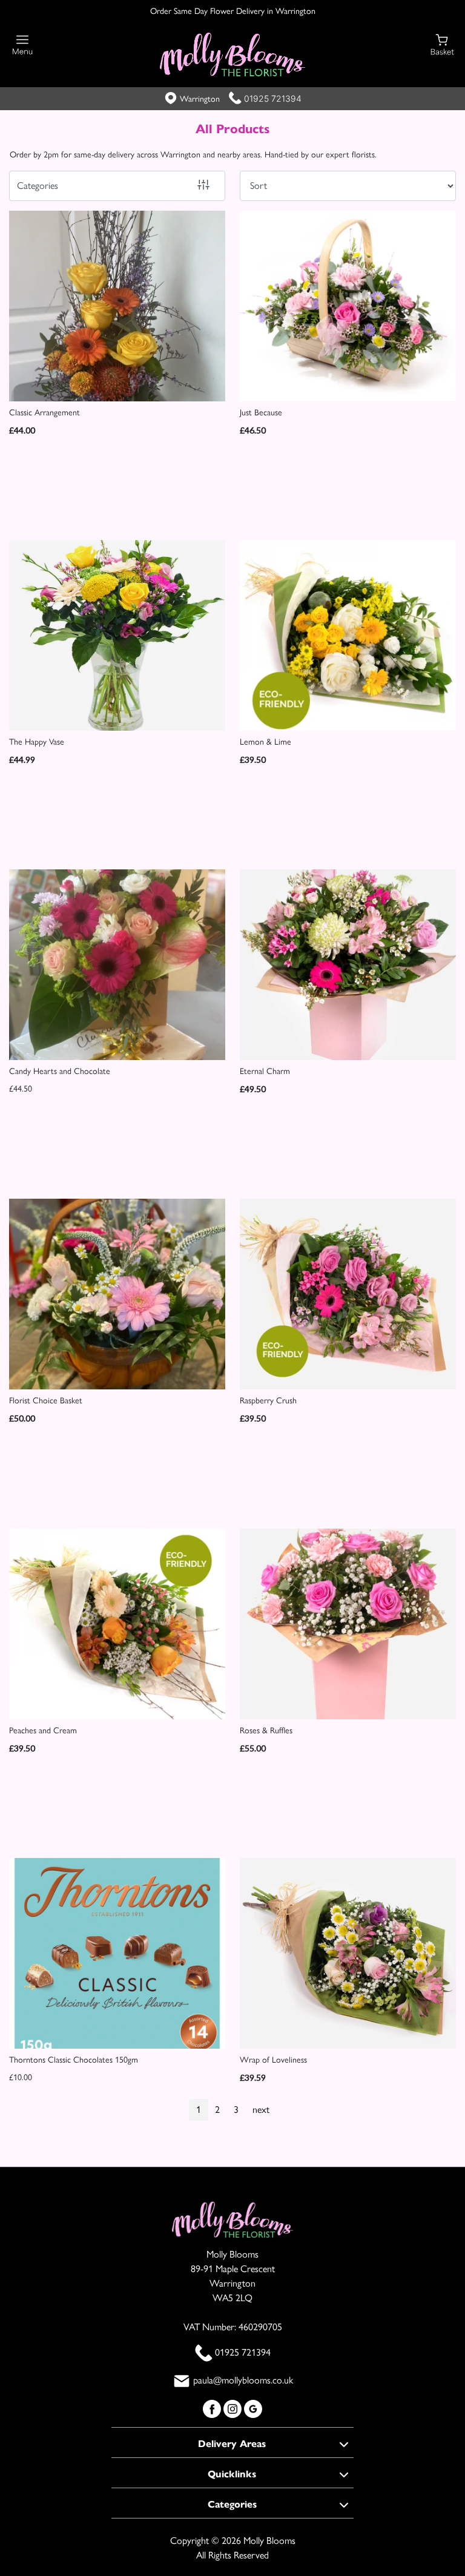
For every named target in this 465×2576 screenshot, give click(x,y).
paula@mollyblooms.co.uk (243, 2380)
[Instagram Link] (234, 2407)
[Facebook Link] (213, 2407)
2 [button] (217, 2110)
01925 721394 (273, 98)
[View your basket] (442, 44)
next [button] (261, 2110)
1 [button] (199, 2110)
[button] (232, 2442)
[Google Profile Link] (253, 2407)
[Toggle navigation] (23, 45)
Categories (38, 186)
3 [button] (236, 2110)
